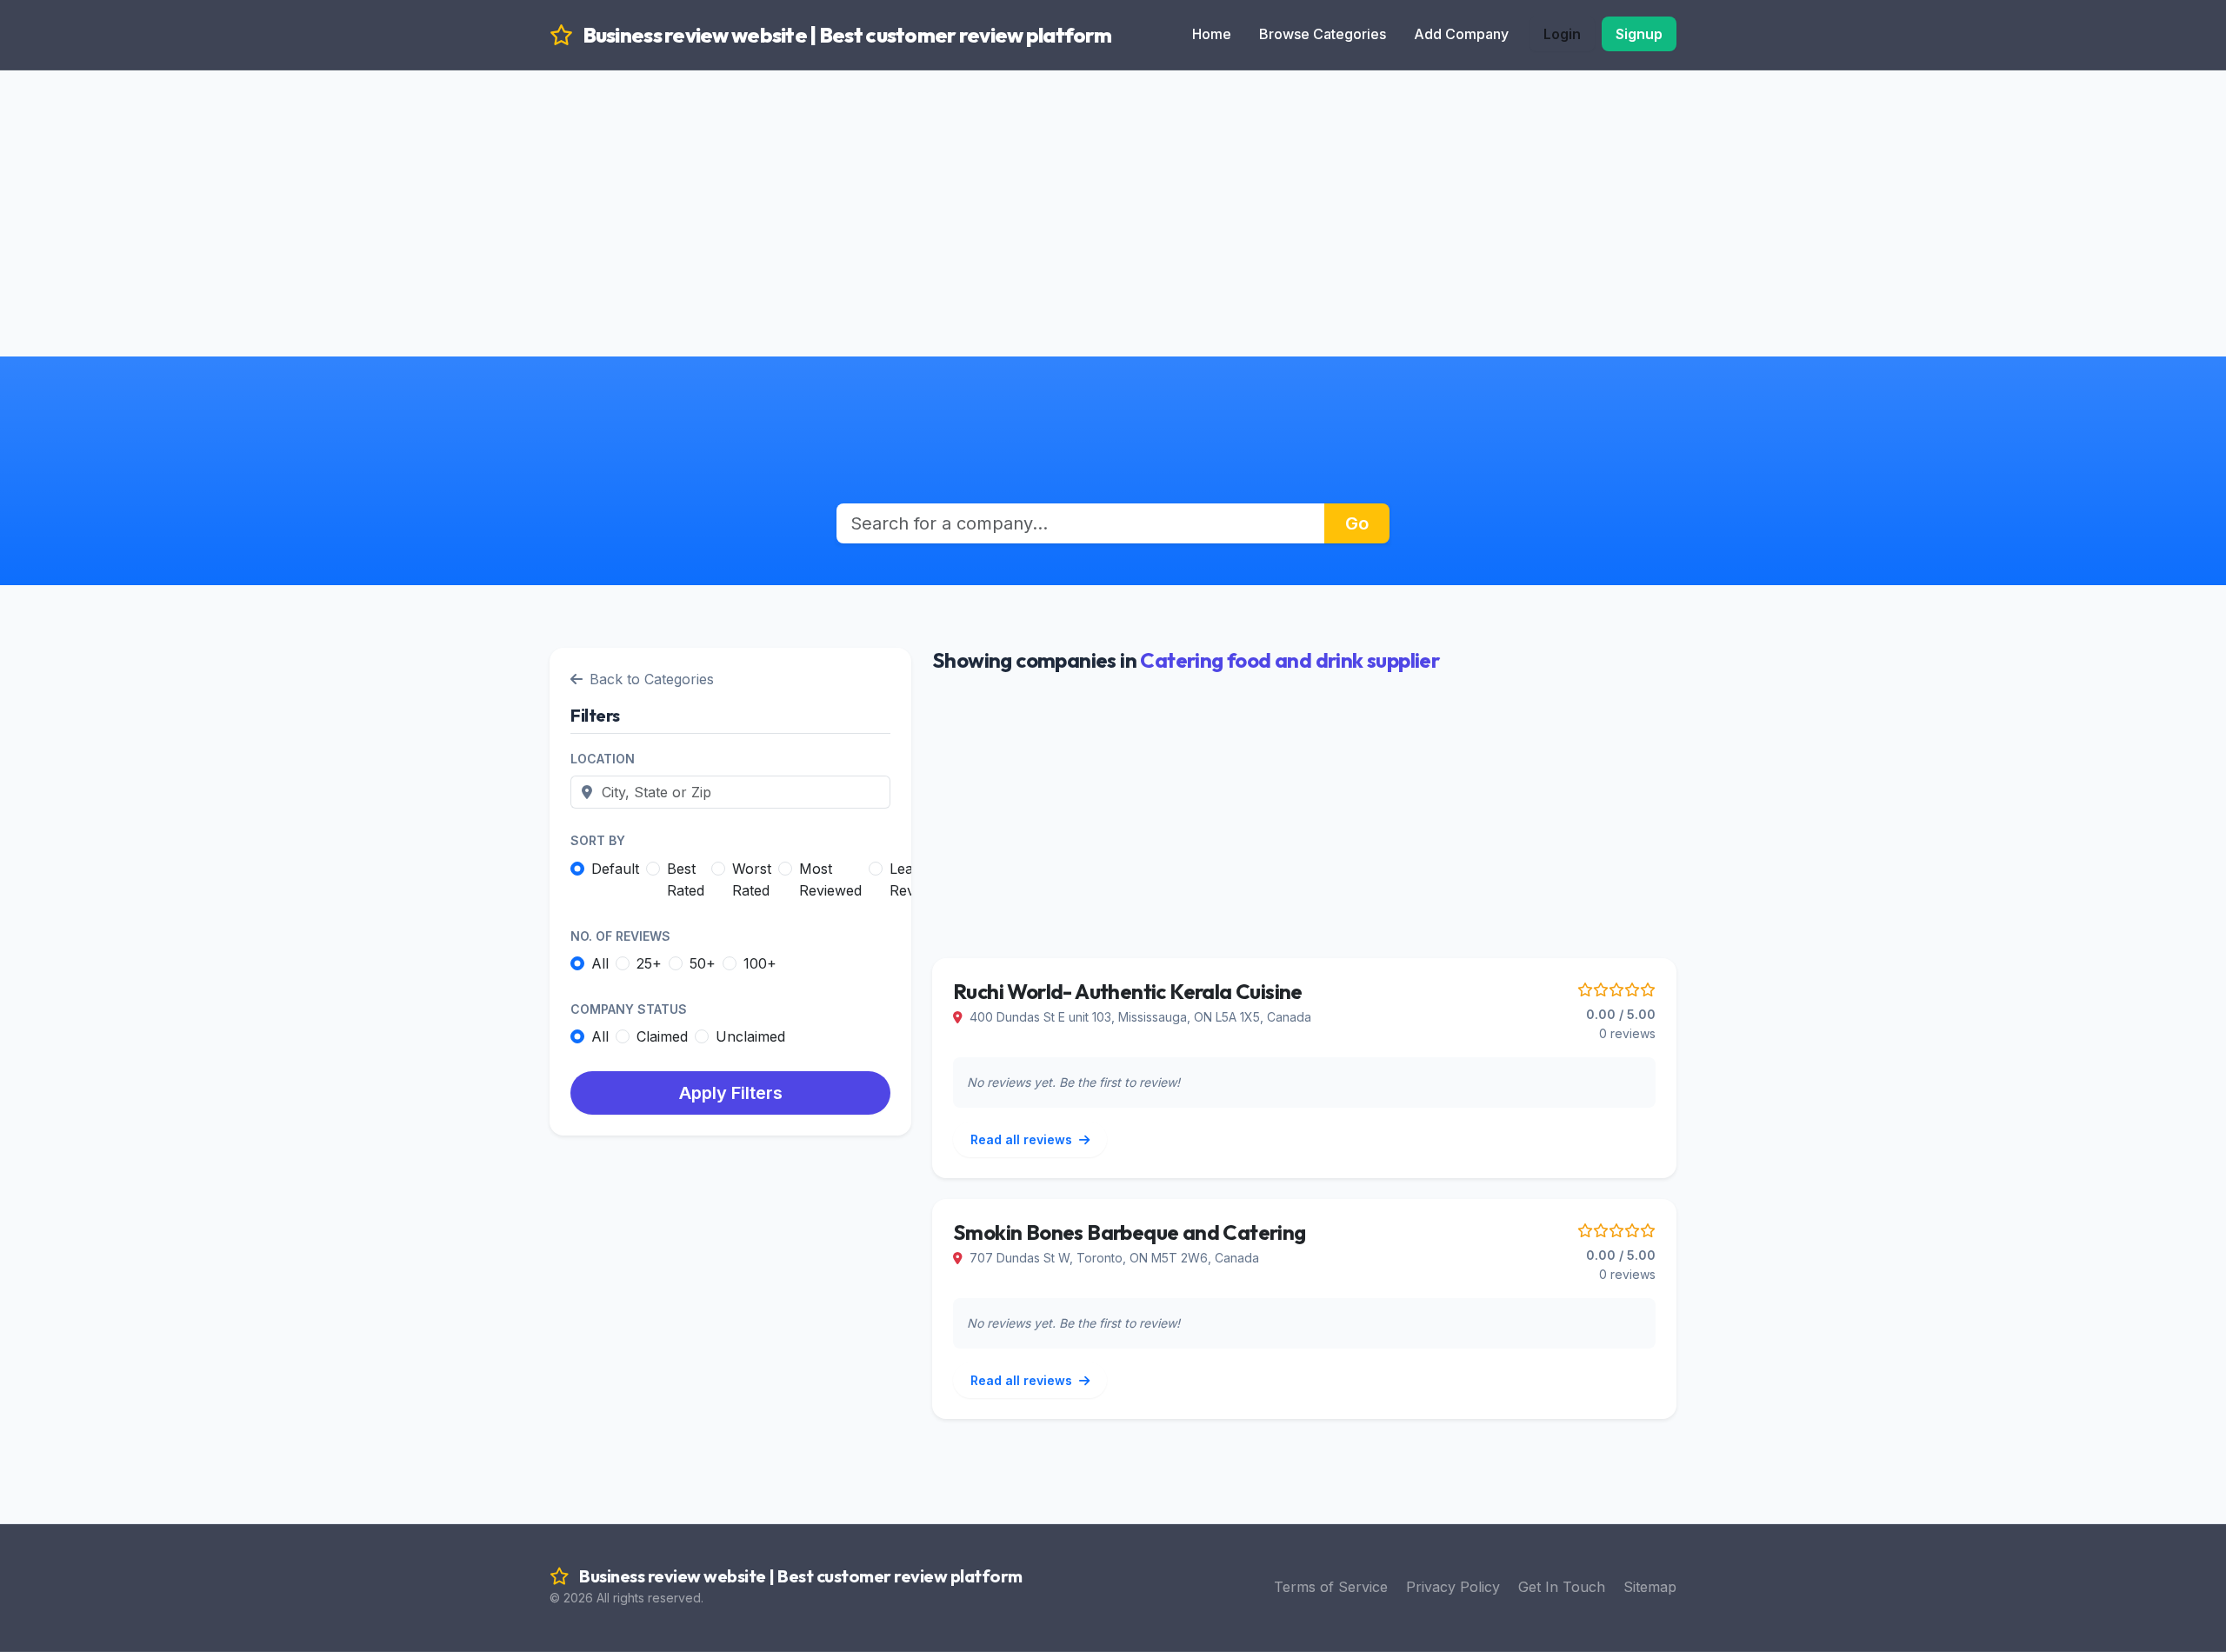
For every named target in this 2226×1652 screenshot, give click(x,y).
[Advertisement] (1113, 191)
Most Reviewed (830, 880)
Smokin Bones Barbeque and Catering (1130, 1232)
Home (1212, 34)
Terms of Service (1331, 1587)
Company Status (629, 1009)
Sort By (598, 840)
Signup (1639, 34)
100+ (760, 963)
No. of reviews (620, 936)
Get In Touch (1562, 1587)
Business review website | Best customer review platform (845, 35)
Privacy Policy (1453, 1587)
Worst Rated (752, 880)
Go (1357, 523)
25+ (649, 963)
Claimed (662, 1036)
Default (615, 869)
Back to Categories (652, 679)
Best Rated (686, 880)
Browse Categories (1323, 34)
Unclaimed (750, 1036)
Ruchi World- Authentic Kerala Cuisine (1128, 991)
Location (603, 759)
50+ (703, 963)
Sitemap (1650, 1587)
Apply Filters (731, 1093)
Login (1562, 34)
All (600, 963)
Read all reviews (1023, 1139)
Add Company (1461, 34)
